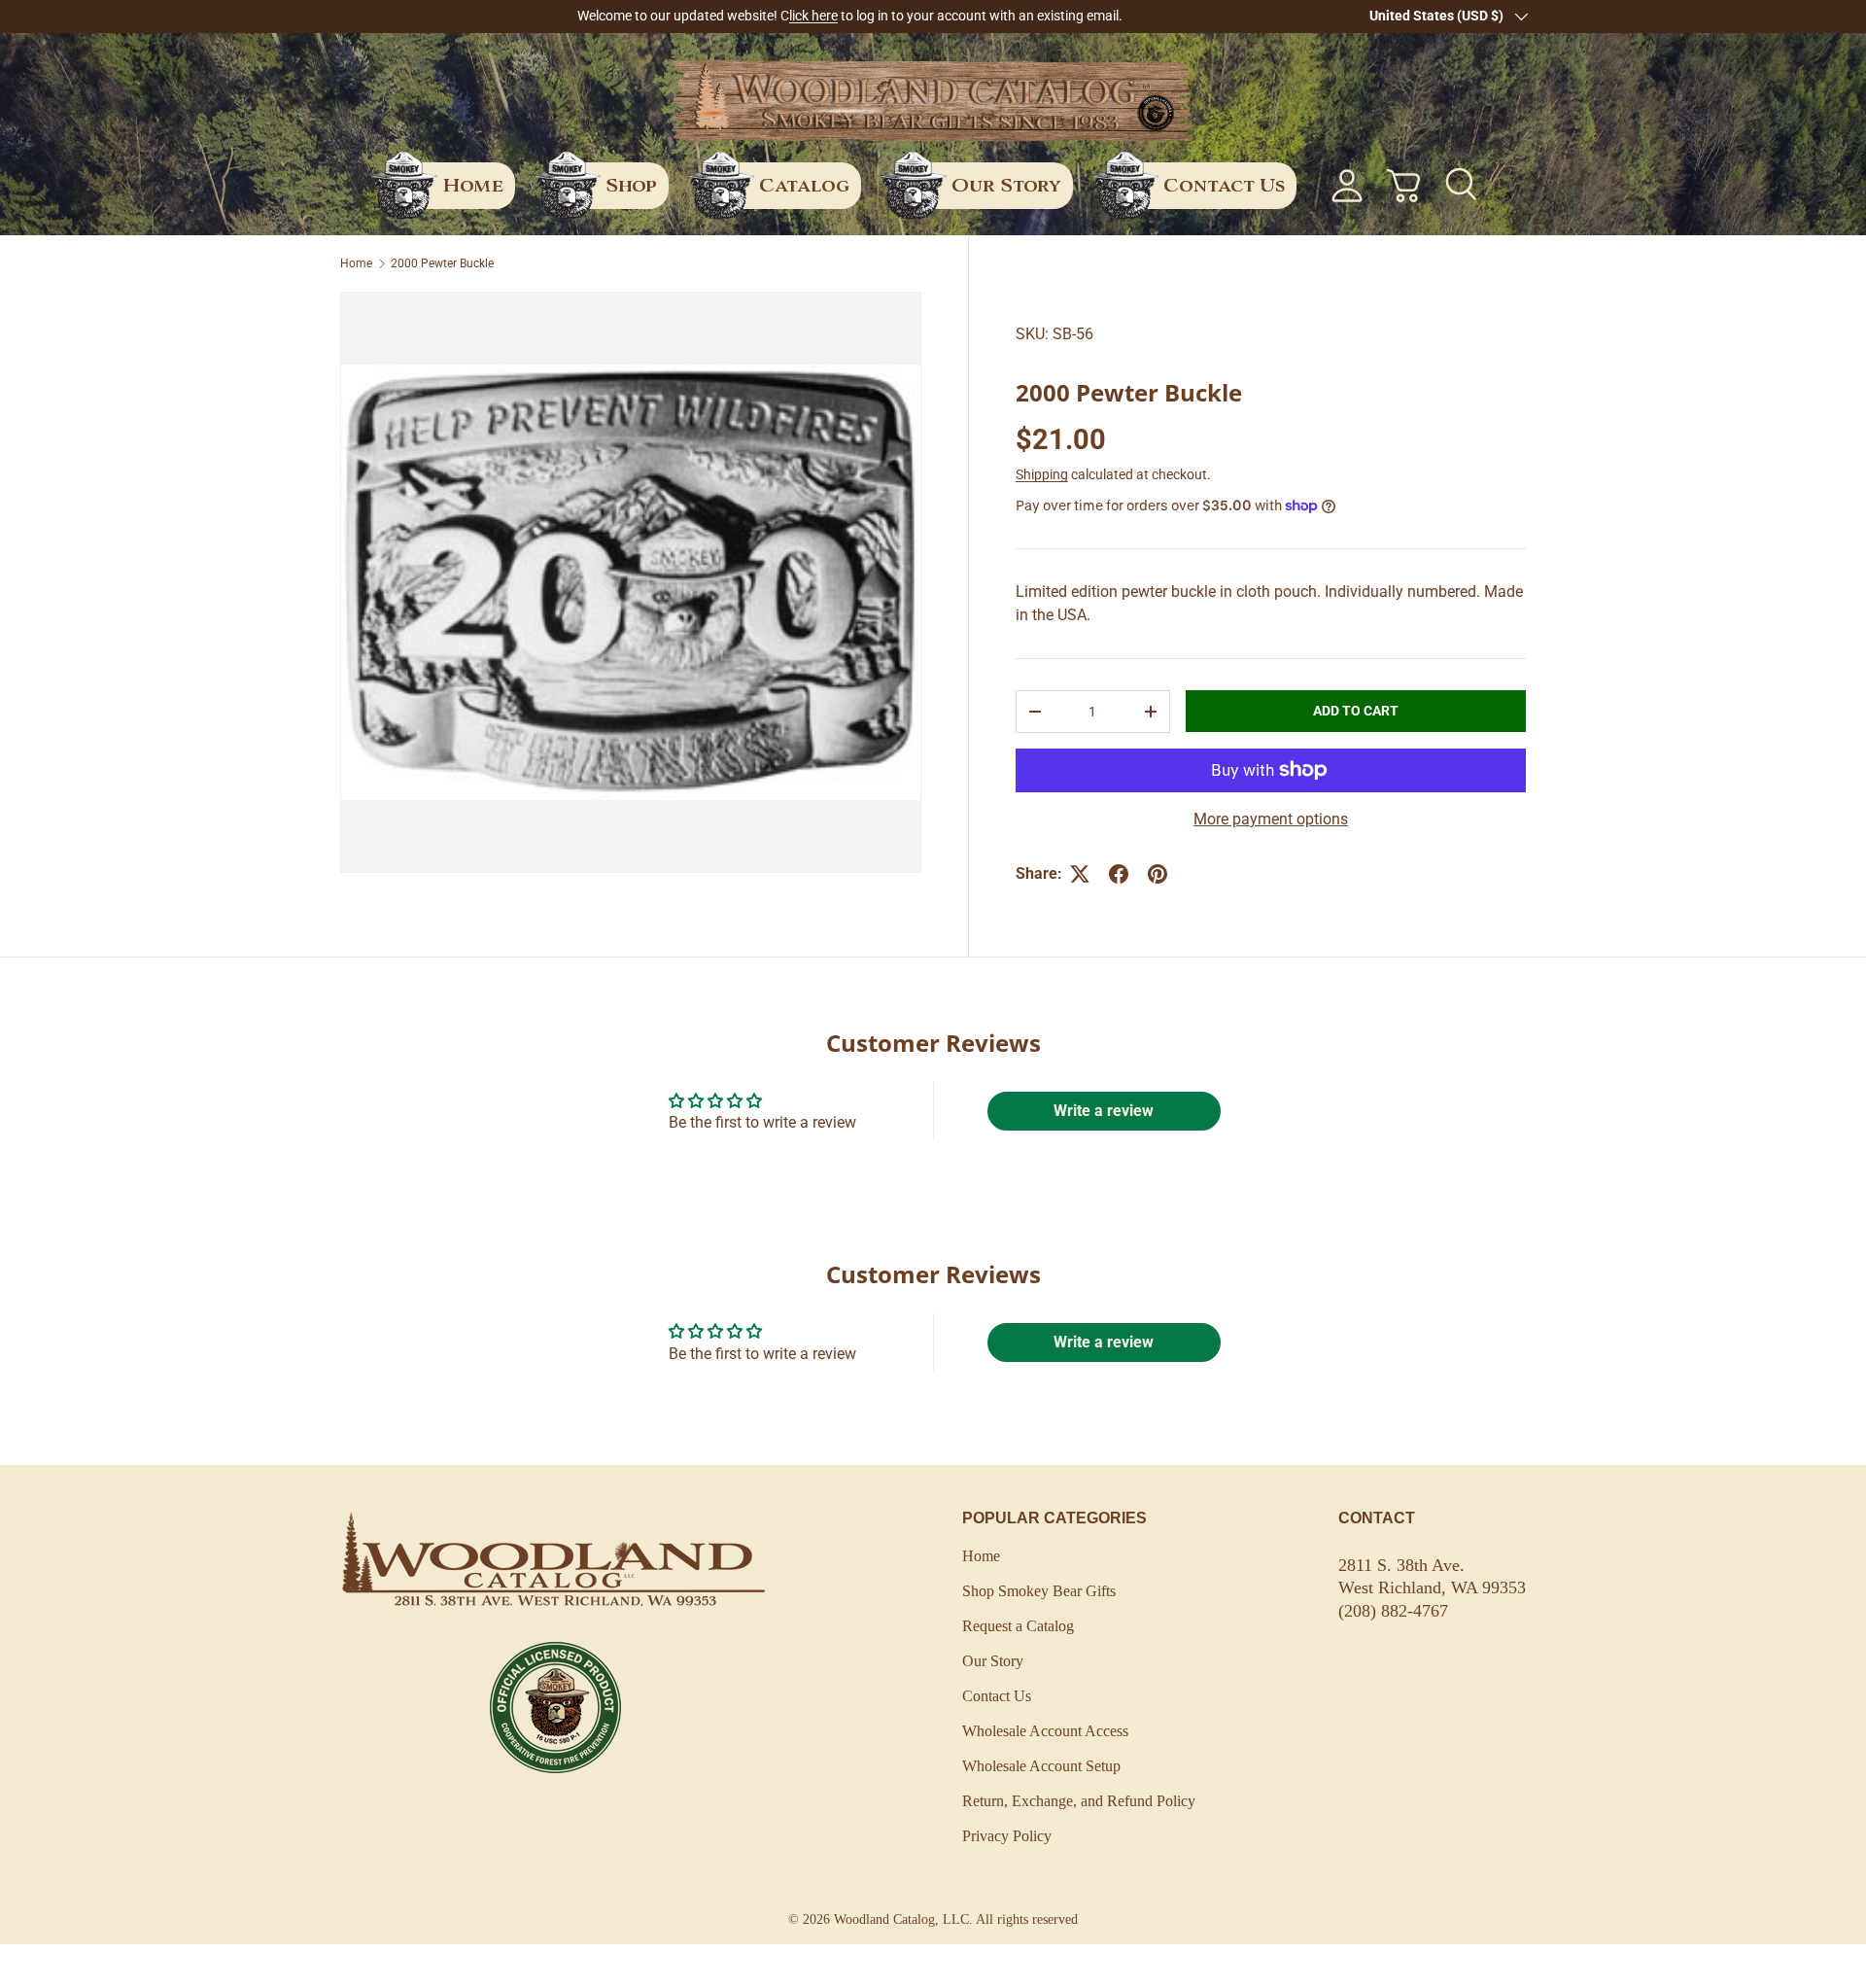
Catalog (804, 184)
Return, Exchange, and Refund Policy (1079, 1801)
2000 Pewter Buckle (442, 263)
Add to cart (1356, 711)
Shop (631, 184)
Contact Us (1224, 184)
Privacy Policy (1007, 1836)
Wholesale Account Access (1045, 1731)
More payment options (1271, 819)
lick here (813, 16)
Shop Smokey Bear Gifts (1039, 1591)
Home (473, 184)
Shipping (1042, 474)
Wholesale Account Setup (1041, 1766)
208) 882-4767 (1396, 1611)
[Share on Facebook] (1119, 874)
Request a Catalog (1018, 1626)
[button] (1403, 186)
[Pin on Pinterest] (1158, 874)
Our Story (1006, 184)
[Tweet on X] (1080, 874)
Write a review (1104, 1111)
